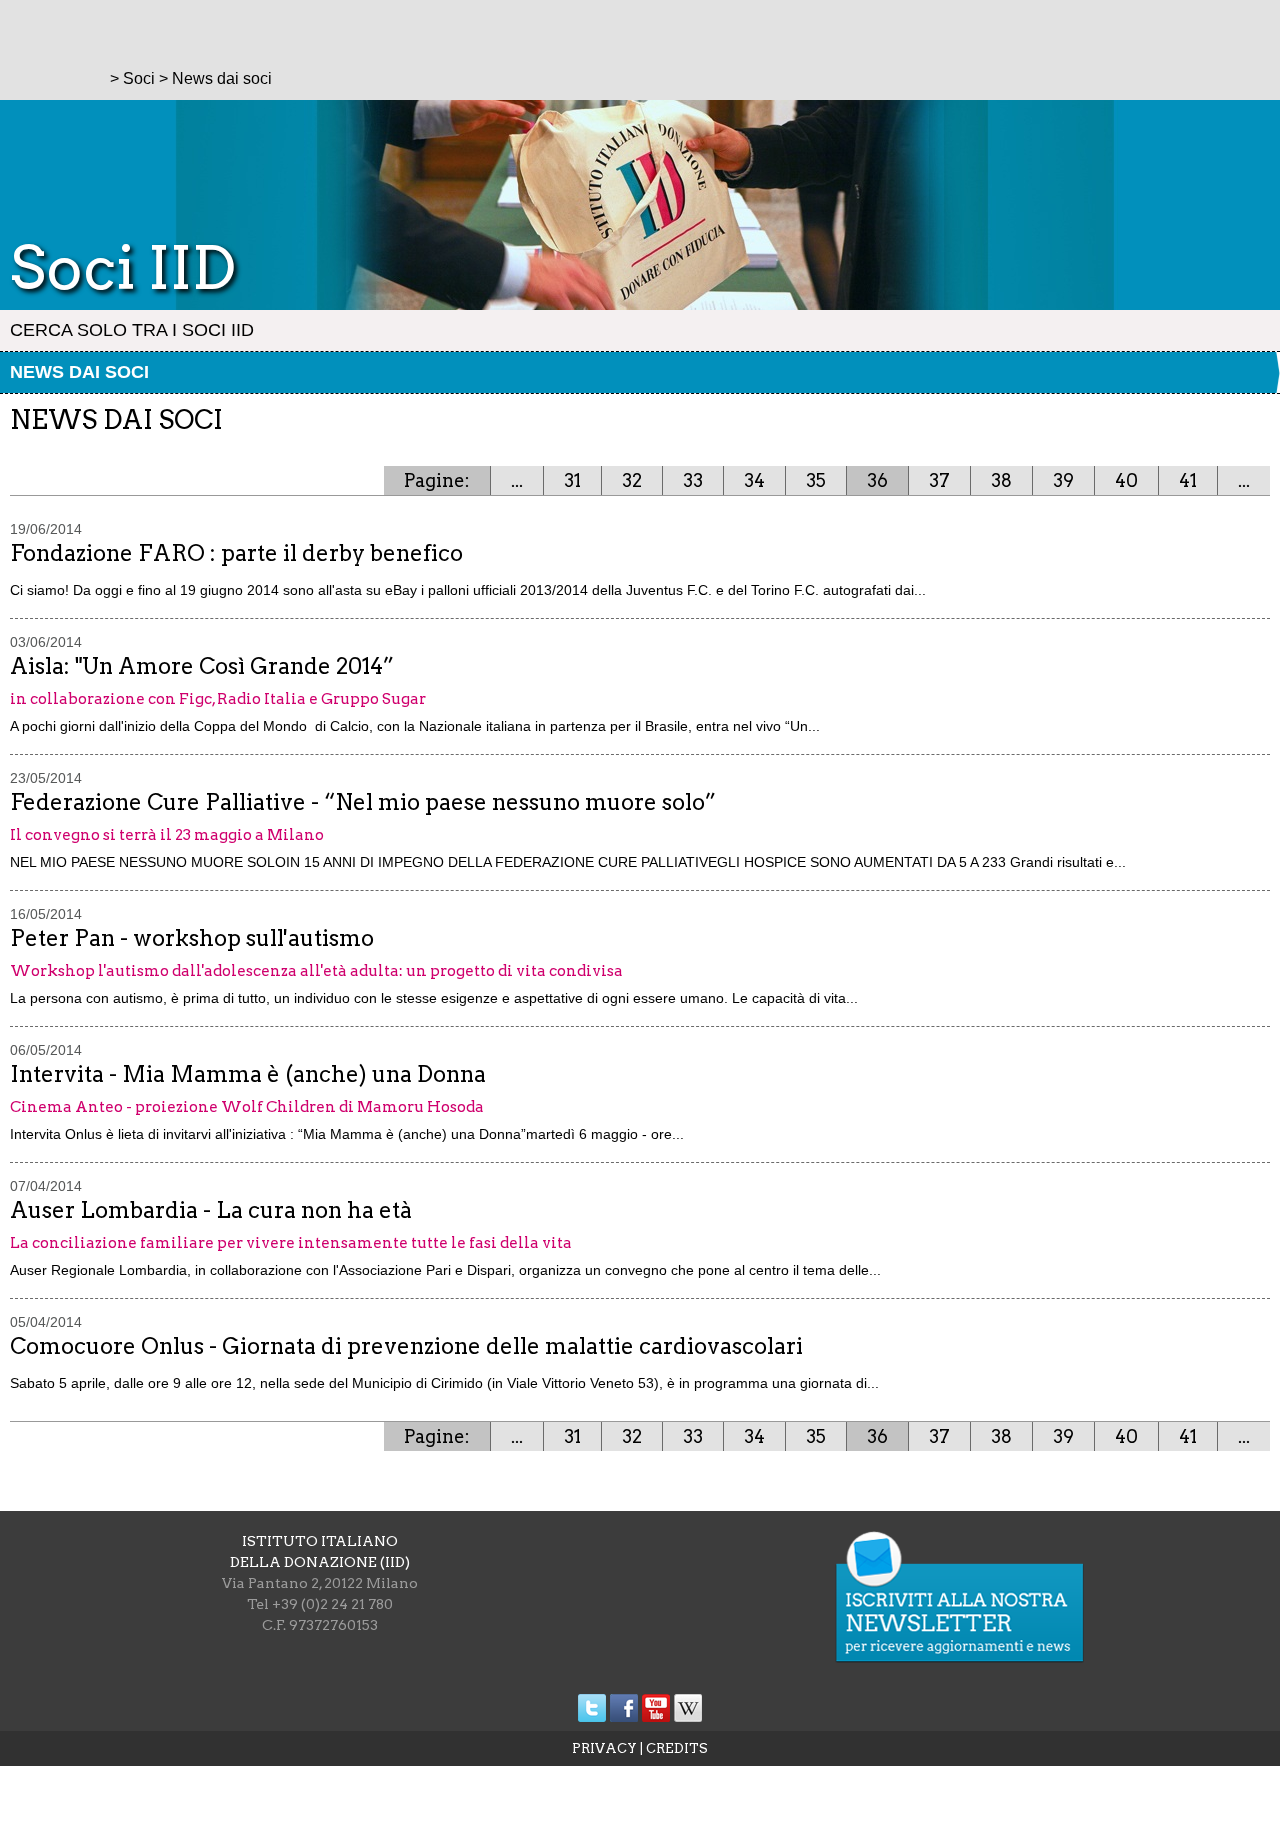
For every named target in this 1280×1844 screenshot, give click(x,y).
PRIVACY (604, 1748)
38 (1001, 480)
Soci (139, 78)
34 (754, 480)
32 (632, 480)
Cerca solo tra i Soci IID (132, 330)
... (517, 480)
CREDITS (677, 1748)
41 (1188, 480)
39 (1063, 480)
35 (816, 480)
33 (693, 480)
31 (572, 480)
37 (939, 480)
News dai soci (79, 372)
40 (1126, 480)
